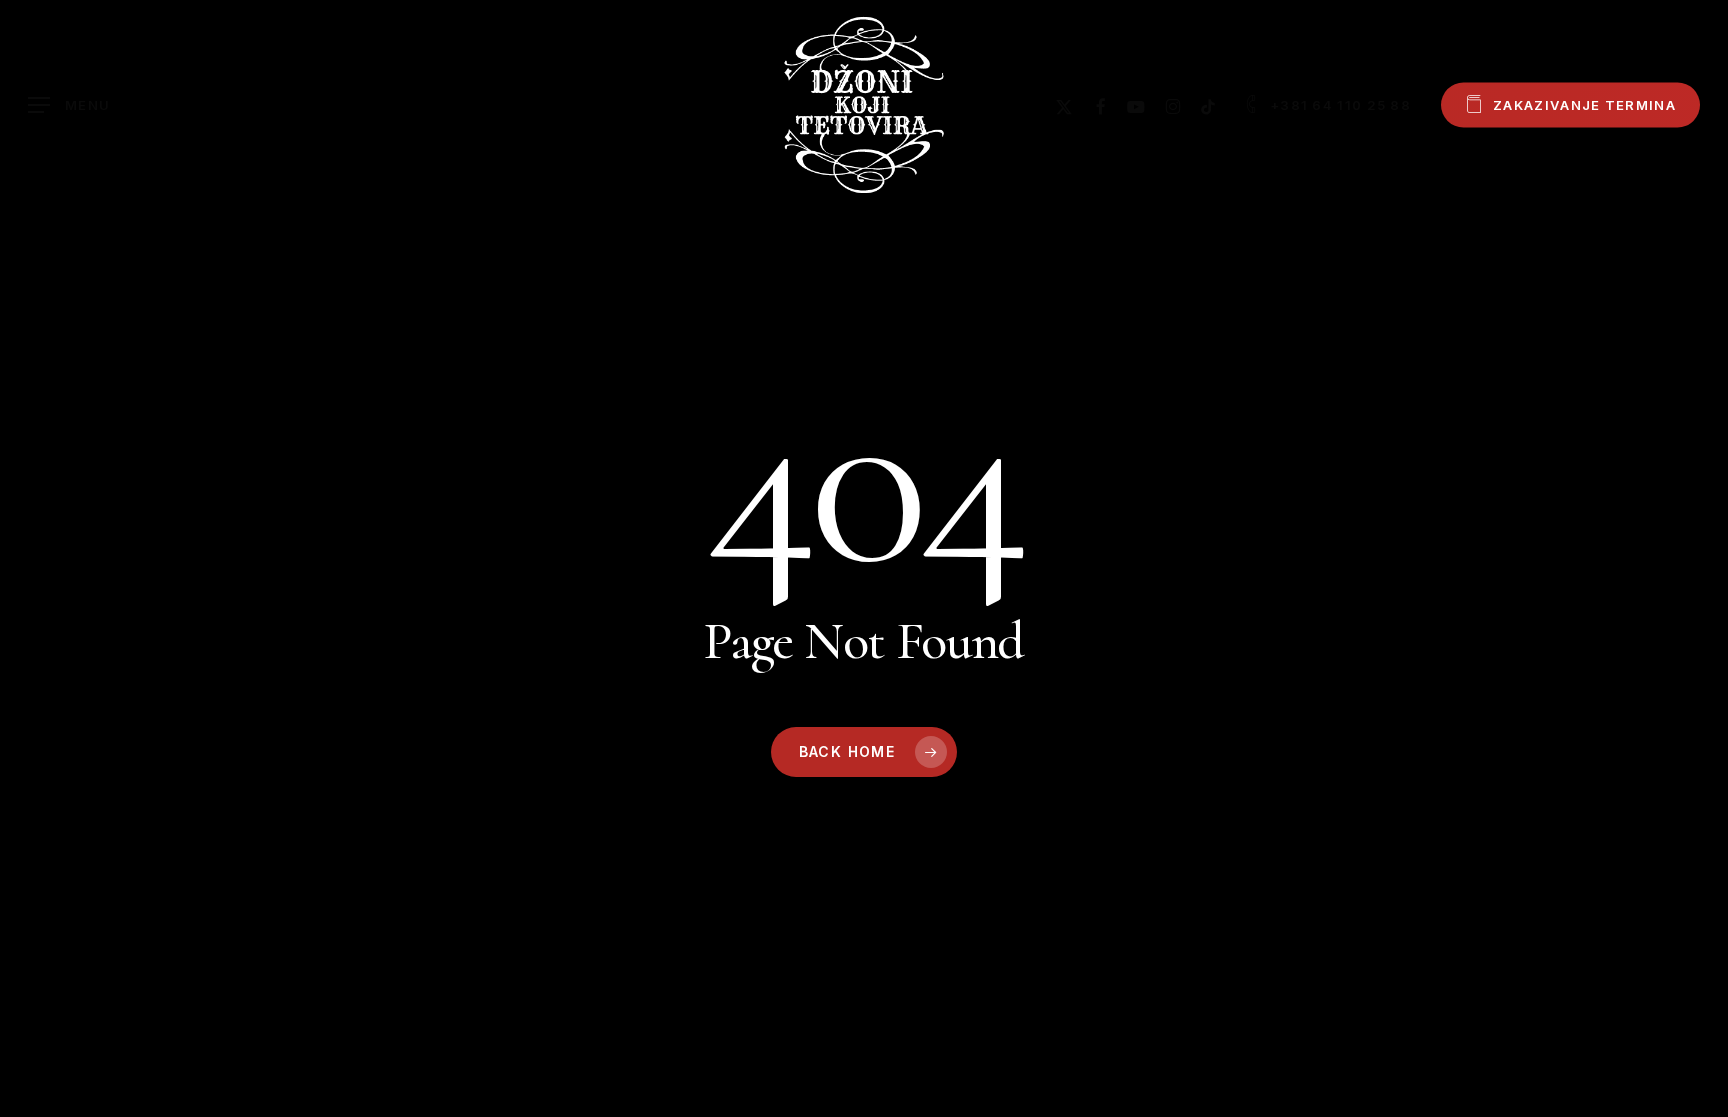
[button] (69, 105)
